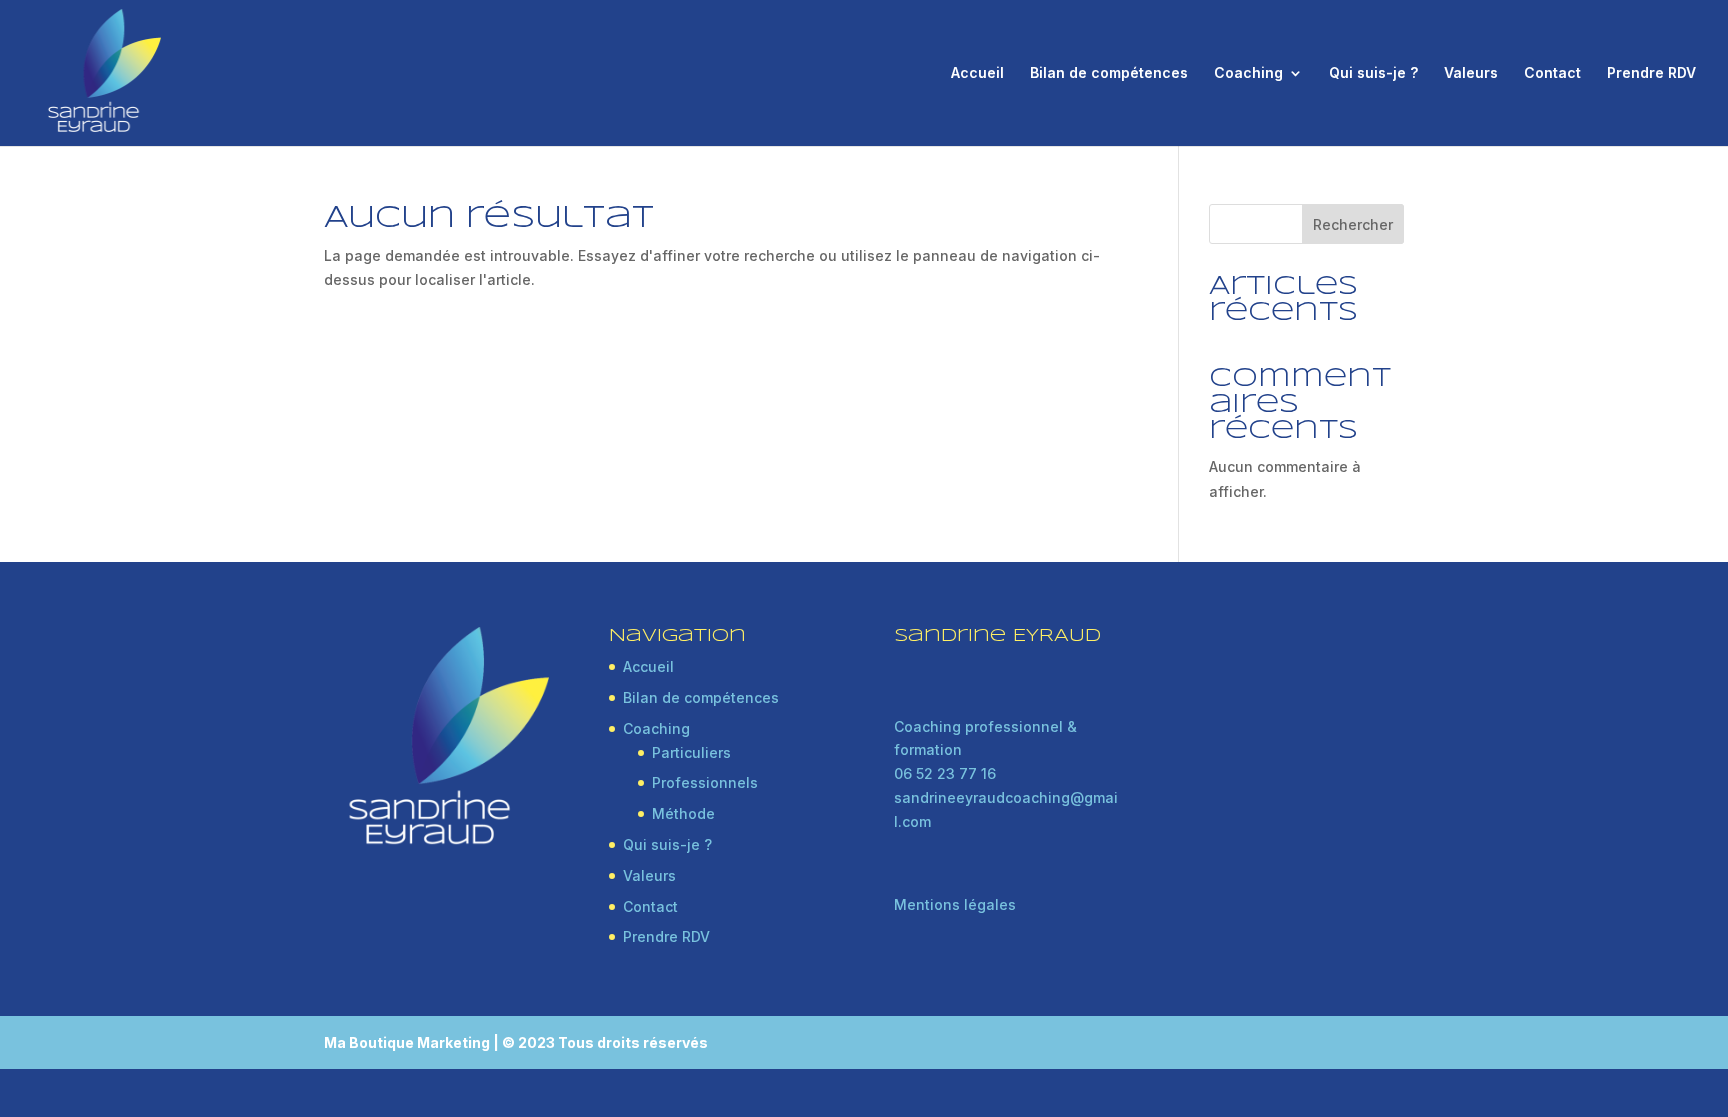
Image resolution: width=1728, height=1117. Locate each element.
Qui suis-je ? (1373, 73)
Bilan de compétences (1109, 73)
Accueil (977, 73)
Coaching (1248, 73)
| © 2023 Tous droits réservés (600, 1042)
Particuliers (691, 752)
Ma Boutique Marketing (408, 1042)
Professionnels (705, 782)
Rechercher (1353, 224)
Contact (1552, 73)
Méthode (683, 813)
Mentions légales (955, 904)
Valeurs (1471, 73)
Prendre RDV (1651, 73)
